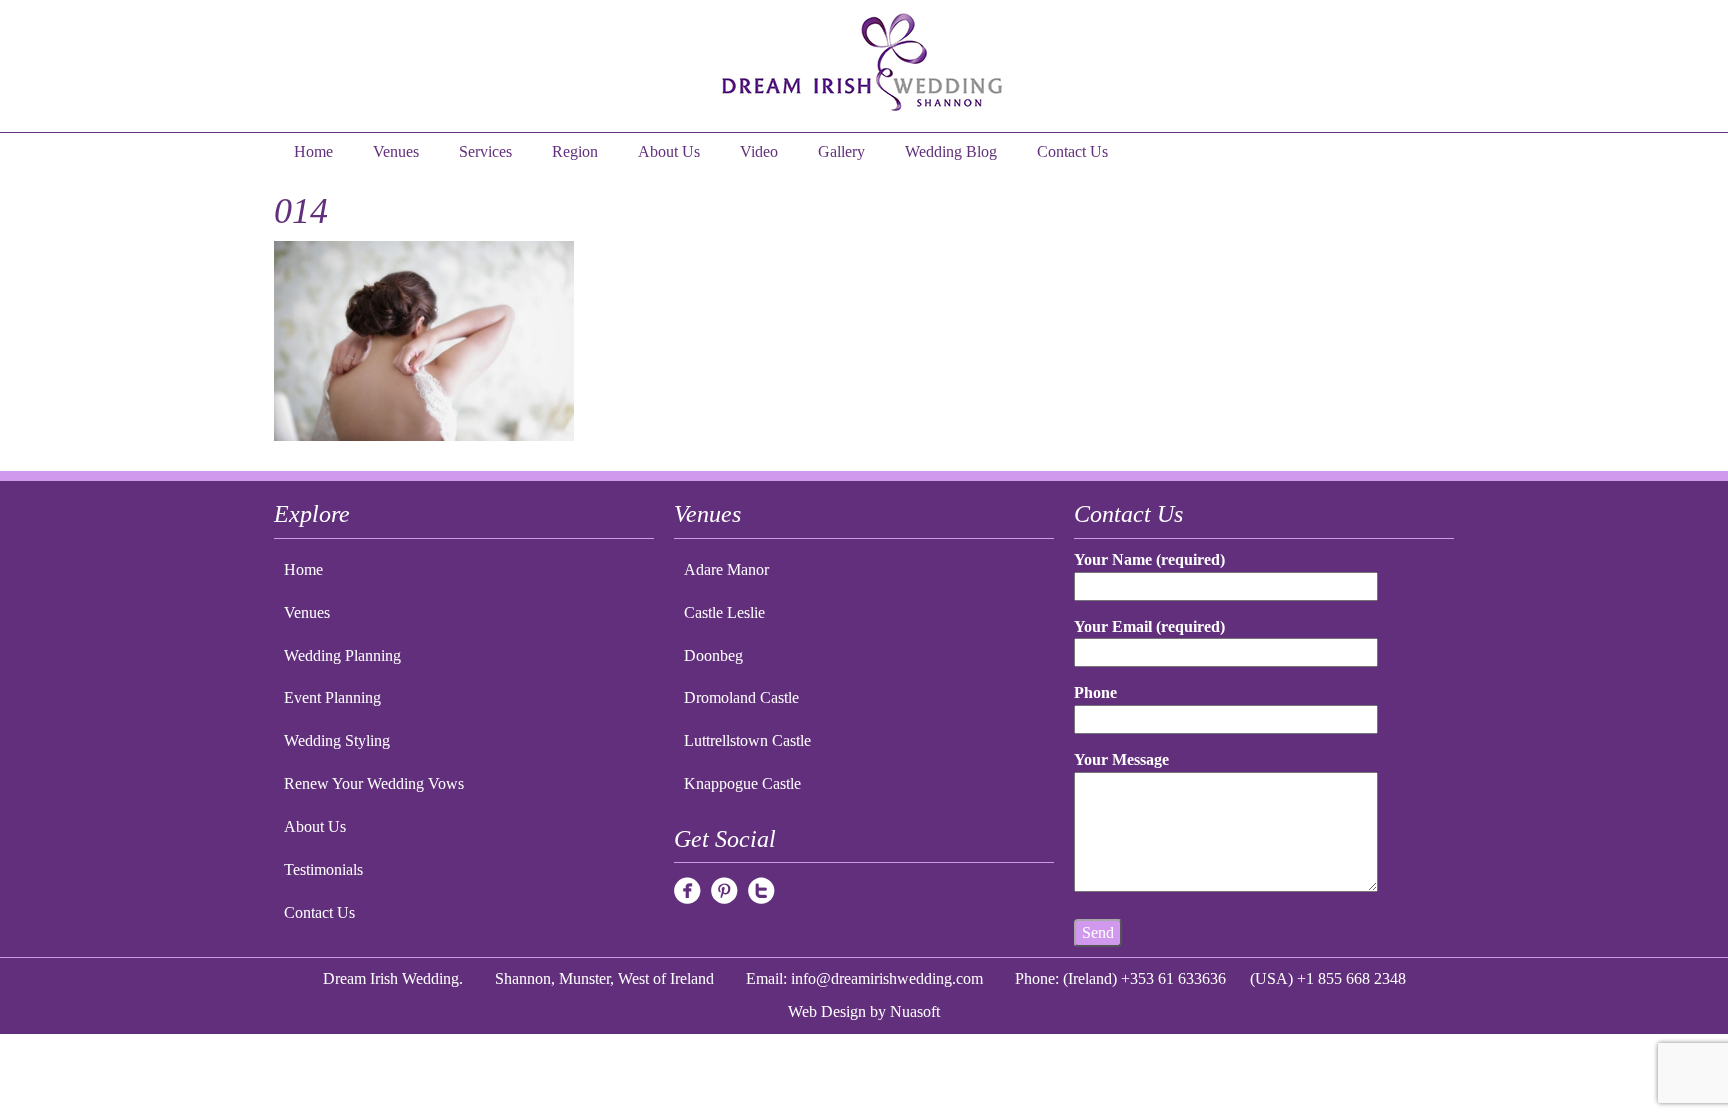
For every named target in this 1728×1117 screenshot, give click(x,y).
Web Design (827, 1011)
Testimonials (323, 869)
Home (313, 151)
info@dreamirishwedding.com (887, 978)
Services (485, 151)
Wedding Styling (337, 740)
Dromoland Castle (741, 697)
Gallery (841, 151)
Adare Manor (726, 569)
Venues (396, 151)
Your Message (1121, 759)
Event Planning (332, 697)
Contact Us (1072, 151)
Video (759, 151)
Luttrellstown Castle (747, 740)
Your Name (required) (1149, 559)
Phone (1095, 692)
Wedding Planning (342, 655)
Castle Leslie (724, 612)
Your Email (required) (1149, 626)
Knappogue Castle (742, 783)
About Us (669, 151)
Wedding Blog (951, 151)
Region (575, 151)
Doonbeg (713, 655)
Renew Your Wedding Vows (374, 783)
